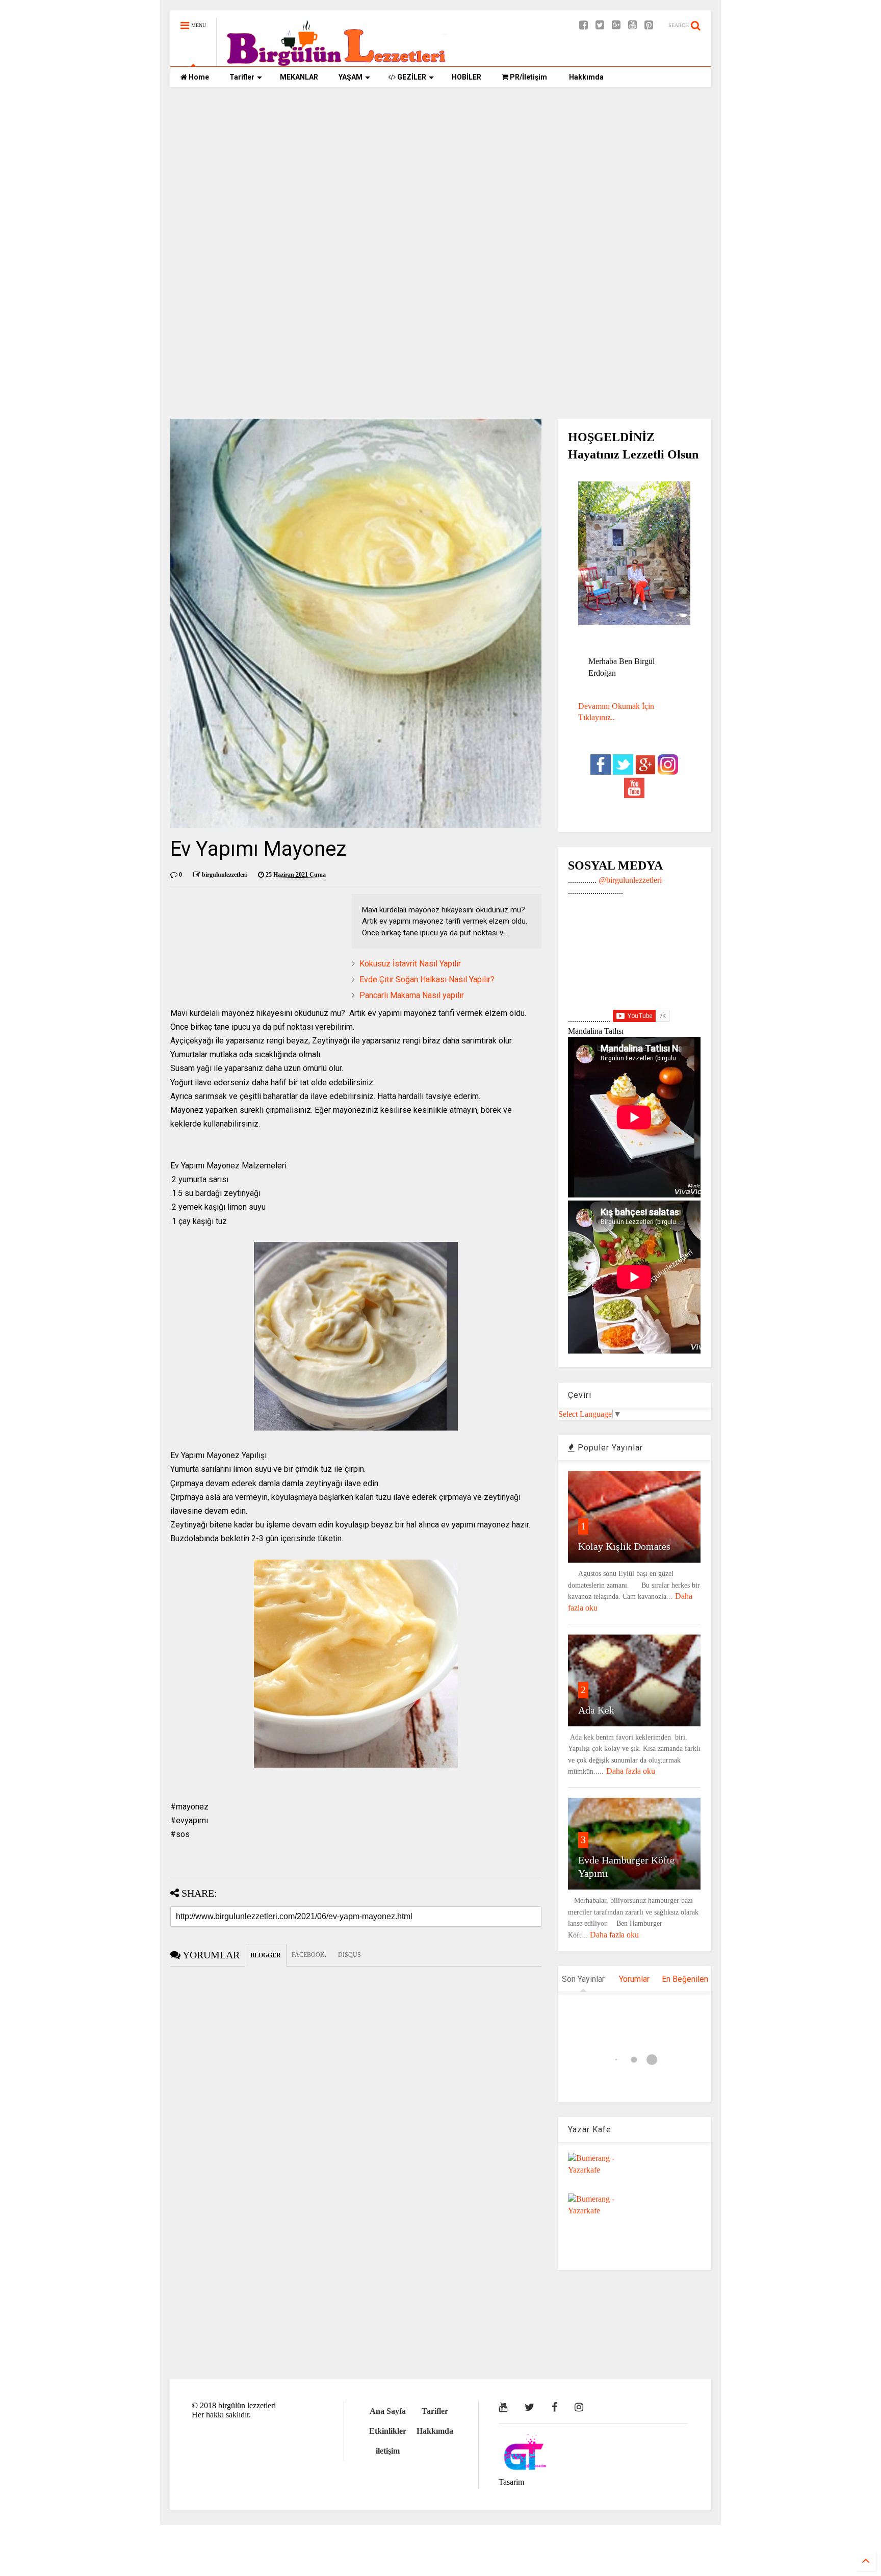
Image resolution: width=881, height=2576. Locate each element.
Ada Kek (596, 1710)
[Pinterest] (649, 25)
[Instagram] (579, 2407)
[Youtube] (632, 25)
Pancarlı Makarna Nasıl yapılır (412, 995)
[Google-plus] (616, 25)
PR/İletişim (528, 77)
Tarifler (242, 77)
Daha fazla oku (631, 1771)
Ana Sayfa (388, 2411)
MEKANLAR (299, 77)
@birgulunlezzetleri (630, 880)
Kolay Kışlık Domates (624, 1546)
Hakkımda (586, 77)
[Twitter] (600, 25)
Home (198, 77)
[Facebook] (584, 25)
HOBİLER (467, 77)
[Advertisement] (440, 174)
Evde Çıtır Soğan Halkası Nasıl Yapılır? (427, 979)
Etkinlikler (388, 2431)
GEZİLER (411, 77)
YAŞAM (351, 77)
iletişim (388, 2451)
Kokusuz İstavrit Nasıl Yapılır (410, 964)
